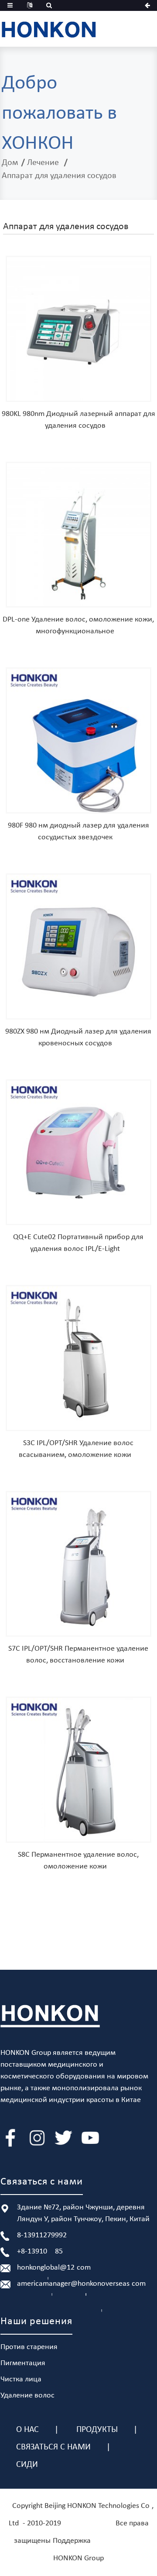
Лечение (43, 163)
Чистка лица (21, 2379)
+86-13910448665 (40, 2251)
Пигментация (23, 2363)
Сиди (27, 2465)
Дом (10, 163)
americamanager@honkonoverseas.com (81, 2284)
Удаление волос (27, 2396)
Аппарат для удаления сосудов (59, 176)
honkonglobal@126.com (54, 2268)
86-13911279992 (42, 2235)
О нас (27, 2430)
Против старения (29, 2347)
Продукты (97, 2430)
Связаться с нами (53, 2447)
